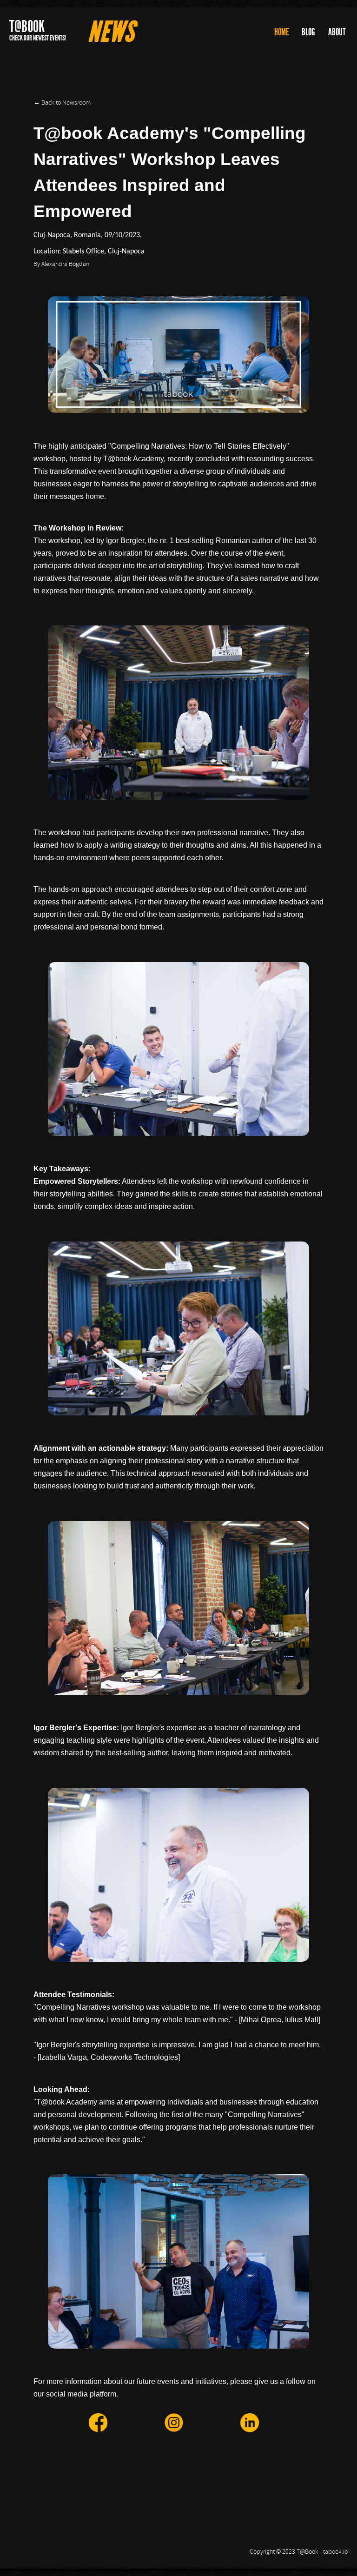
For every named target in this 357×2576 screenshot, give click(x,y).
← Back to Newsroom (62, 103)
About (337, 32)
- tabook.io (334, 2552)
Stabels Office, (84, 252)
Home (281, 32)
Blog (308, 32)
